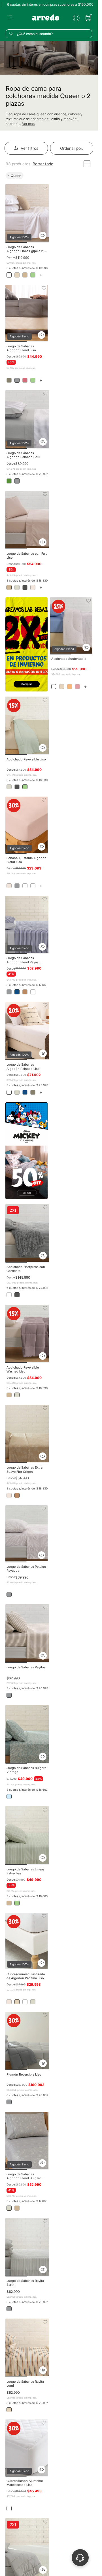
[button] (43, 236)
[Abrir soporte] (80, 2558)
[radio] (87, 164)
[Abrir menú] (10, 18)
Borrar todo (43, 164)
